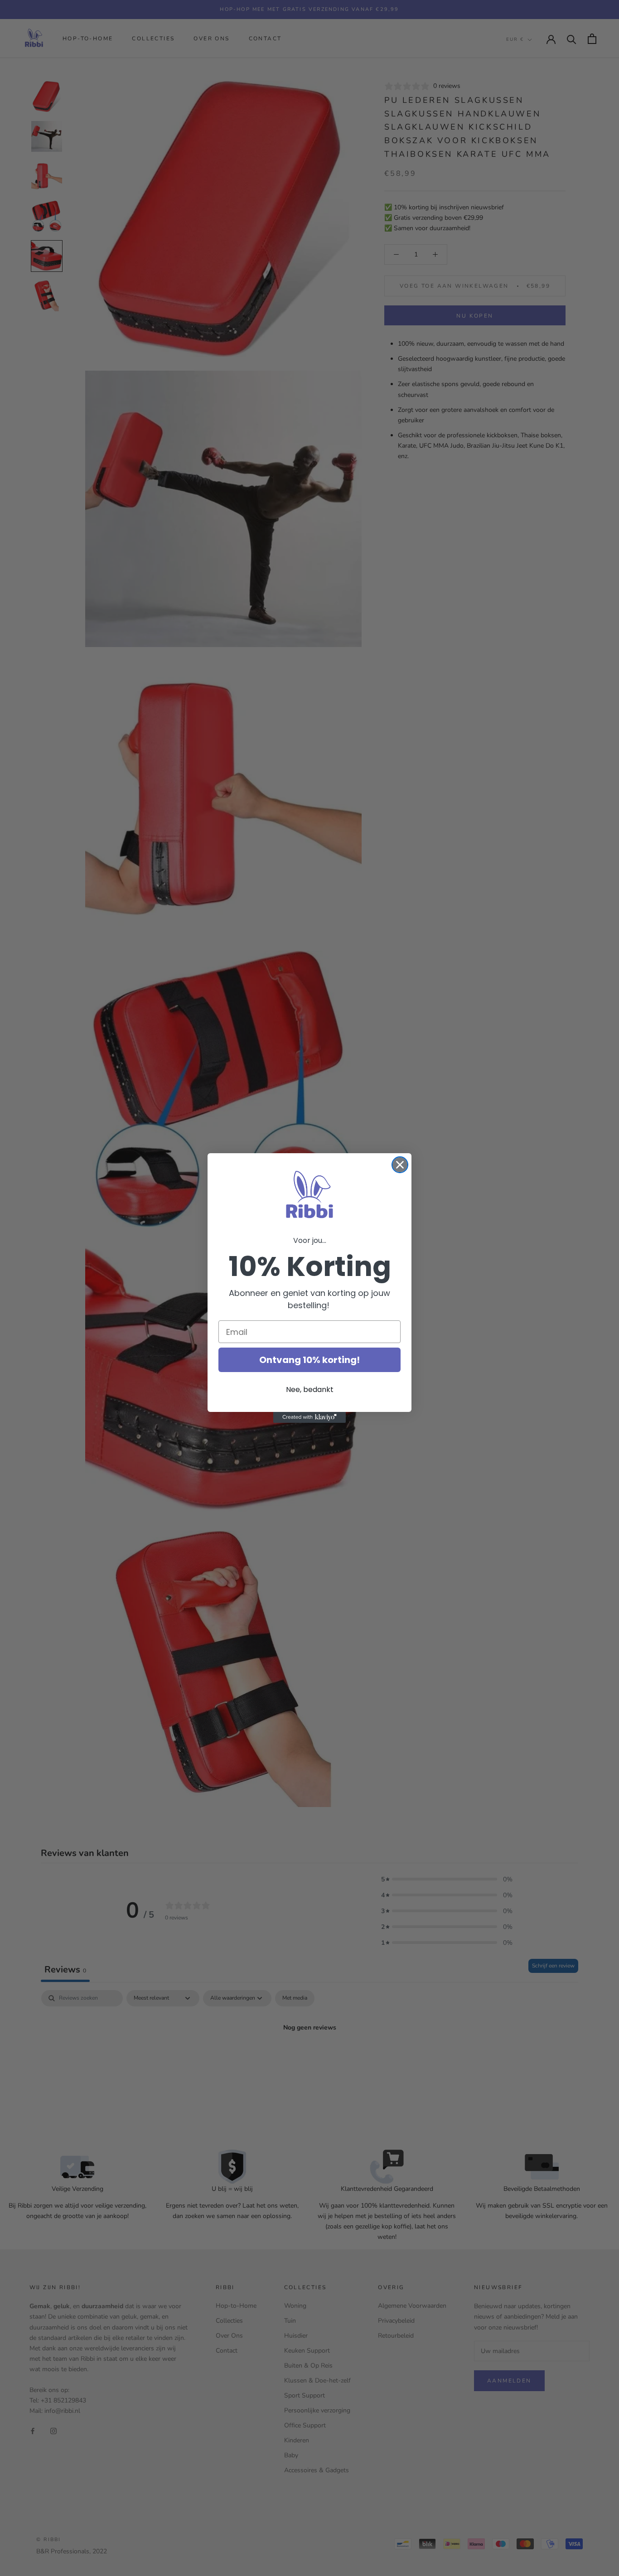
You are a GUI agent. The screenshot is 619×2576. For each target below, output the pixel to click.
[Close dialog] (400, 1165)
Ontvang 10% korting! (309, 1360)
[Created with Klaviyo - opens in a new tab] (309, 1417)
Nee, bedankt (310, 1389)
